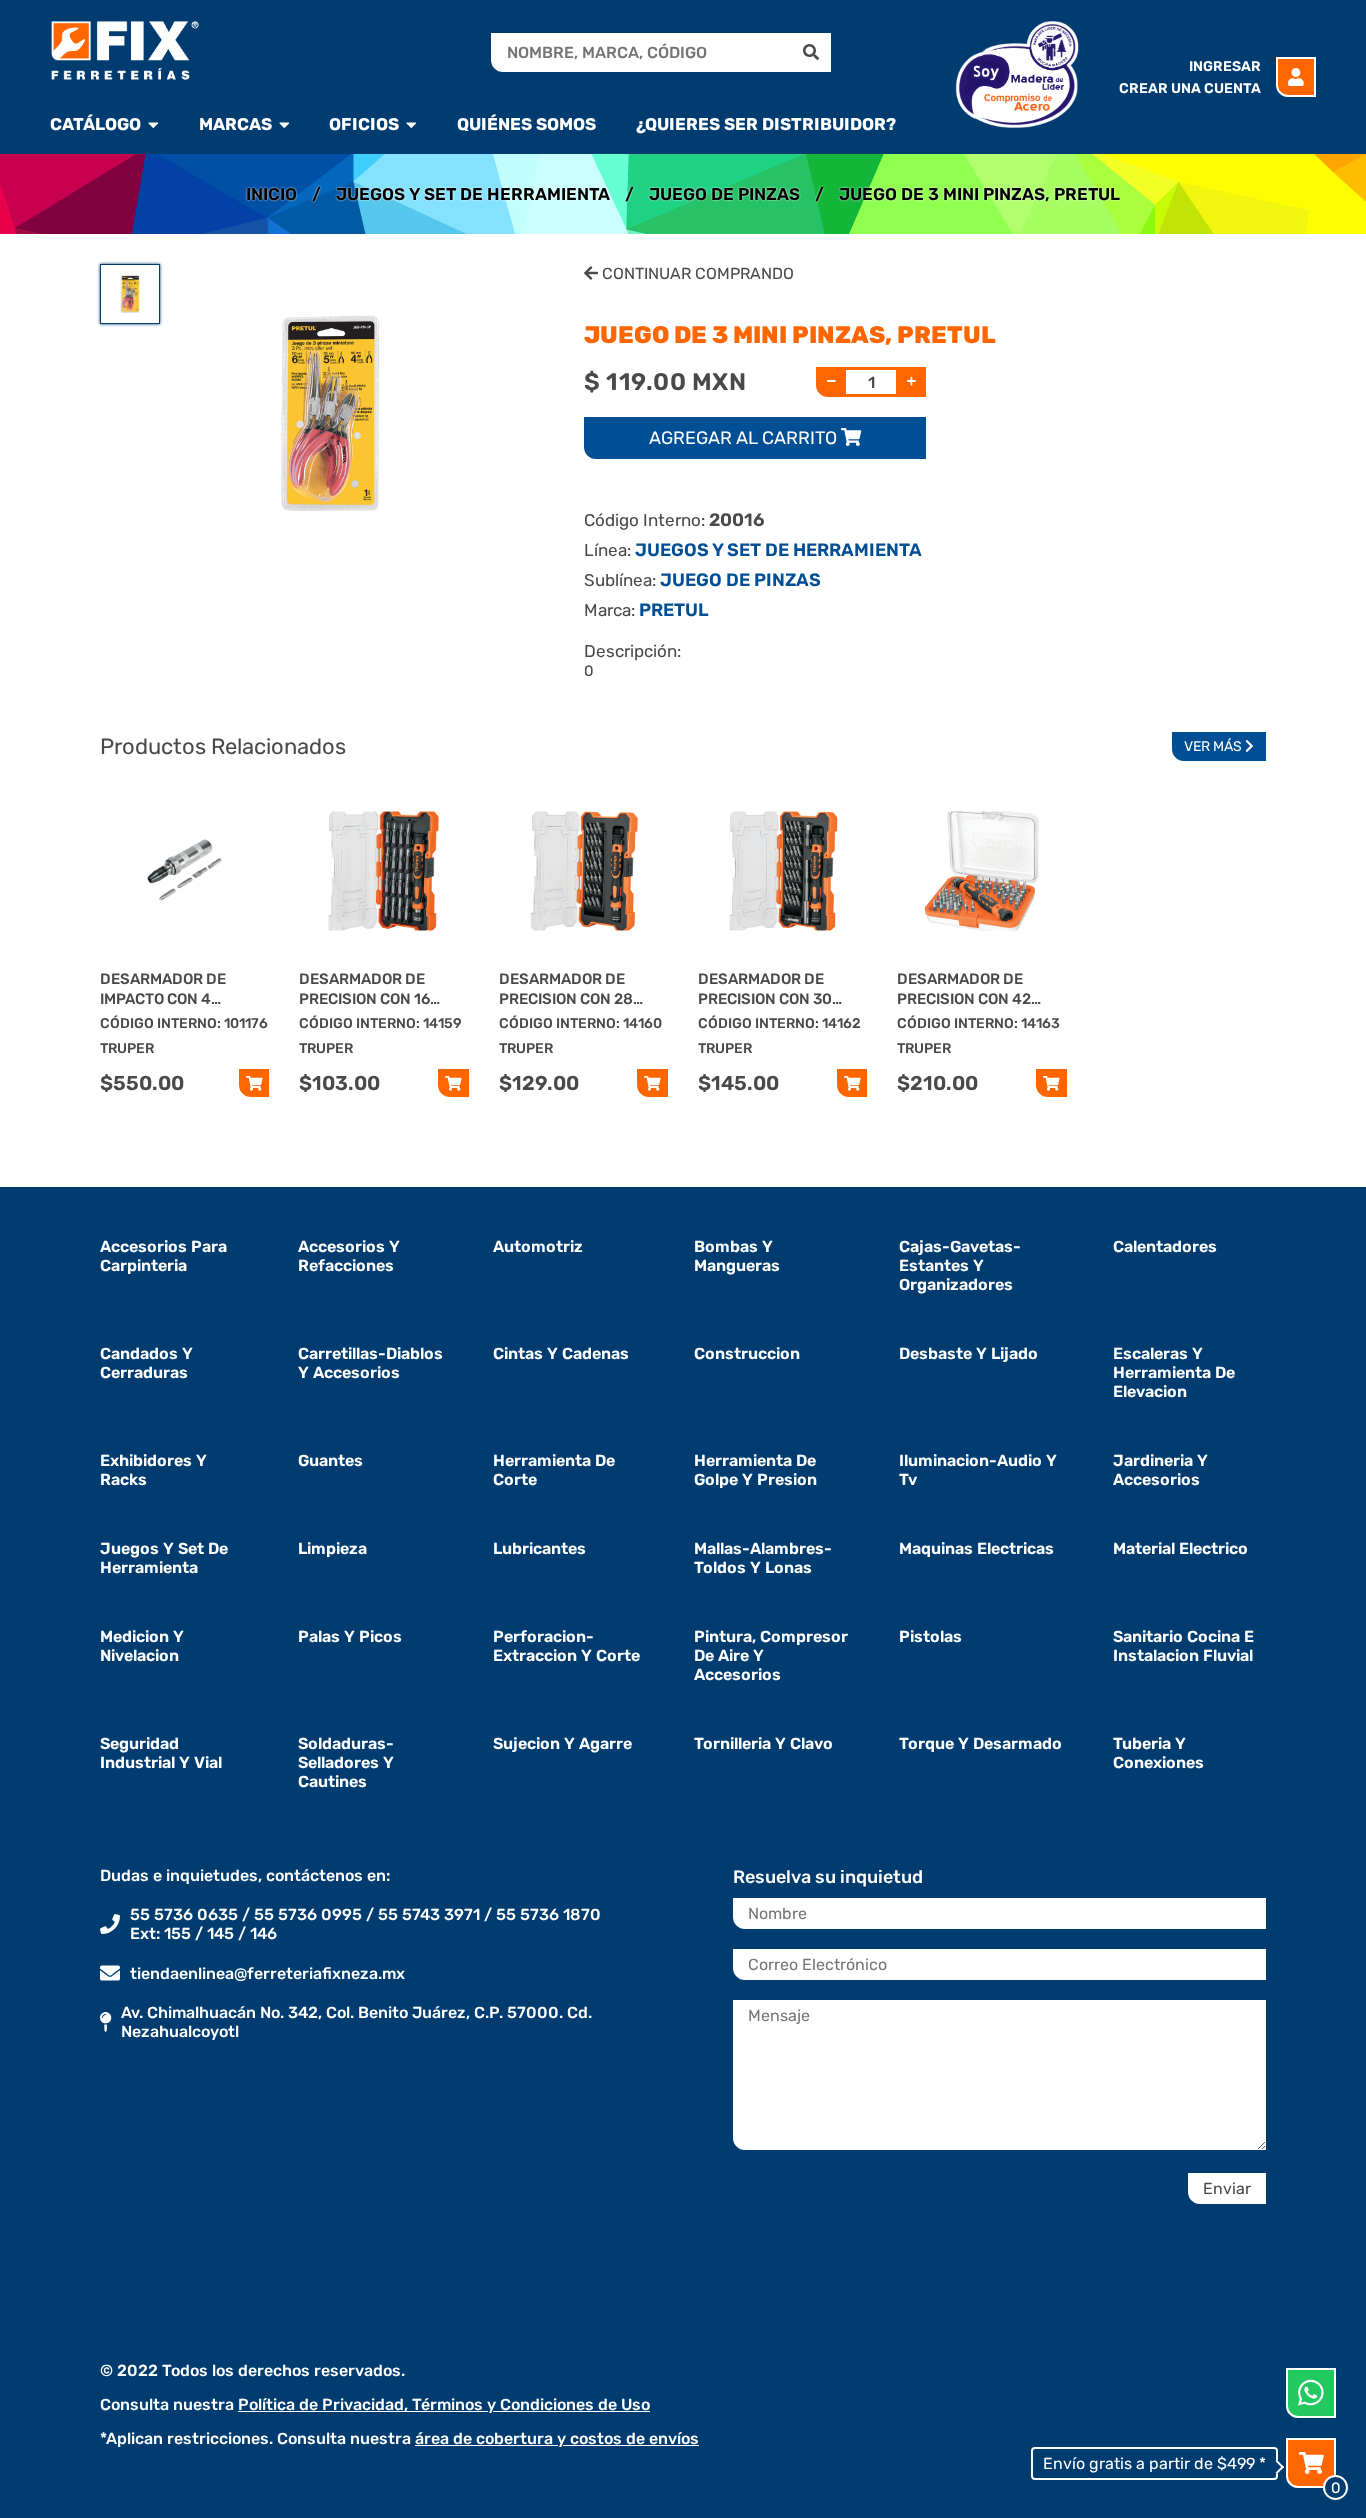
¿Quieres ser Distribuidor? (766, 124)
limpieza (332, 1548)
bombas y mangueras (737, 1256)
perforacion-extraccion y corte (566, 1646)
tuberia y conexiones (1158, 1753)
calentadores (1165, 1246)
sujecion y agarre (562, 1743)
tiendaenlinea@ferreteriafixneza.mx (267, 1973)
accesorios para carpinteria (163, 1256)
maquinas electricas (976, 1548)
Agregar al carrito (745, 438)
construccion (747, 1353)
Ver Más (1214, 746)
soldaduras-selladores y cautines (346, 1762)
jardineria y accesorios (1160, 1470)
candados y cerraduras (146, 1363)
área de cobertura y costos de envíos (557, 2438)
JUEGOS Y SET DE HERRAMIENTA (473, 194)
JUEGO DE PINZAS (724, 194)
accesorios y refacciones (349, 1256)
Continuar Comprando (696, 273)
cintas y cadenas (561, 1353)
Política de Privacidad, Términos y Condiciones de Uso (444, 2404)
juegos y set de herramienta (164, 1558)
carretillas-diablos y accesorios (370, 1363)
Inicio (271, 194)
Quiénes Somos (526, 124)
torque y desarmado (980, 1743)
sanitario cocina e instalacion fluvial (1183, 1646)
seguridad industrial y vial (161, 1753)
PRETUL (674, 610)
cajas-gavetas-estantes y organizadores (960, 1265)
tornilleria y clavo (763, 1743)
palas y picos (350, 1636)
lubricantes (539, 1548)
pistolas (930, 1636)
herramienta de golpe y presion (755, 1470)
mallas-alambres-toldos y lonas (763, 1558)
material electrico (1180, 1548)
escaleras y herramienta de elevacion (1174, 1372)
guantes (330, 1460)
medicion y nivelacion (142, 1646)
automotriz (538, 1246)
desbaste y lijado (968, 1353)
